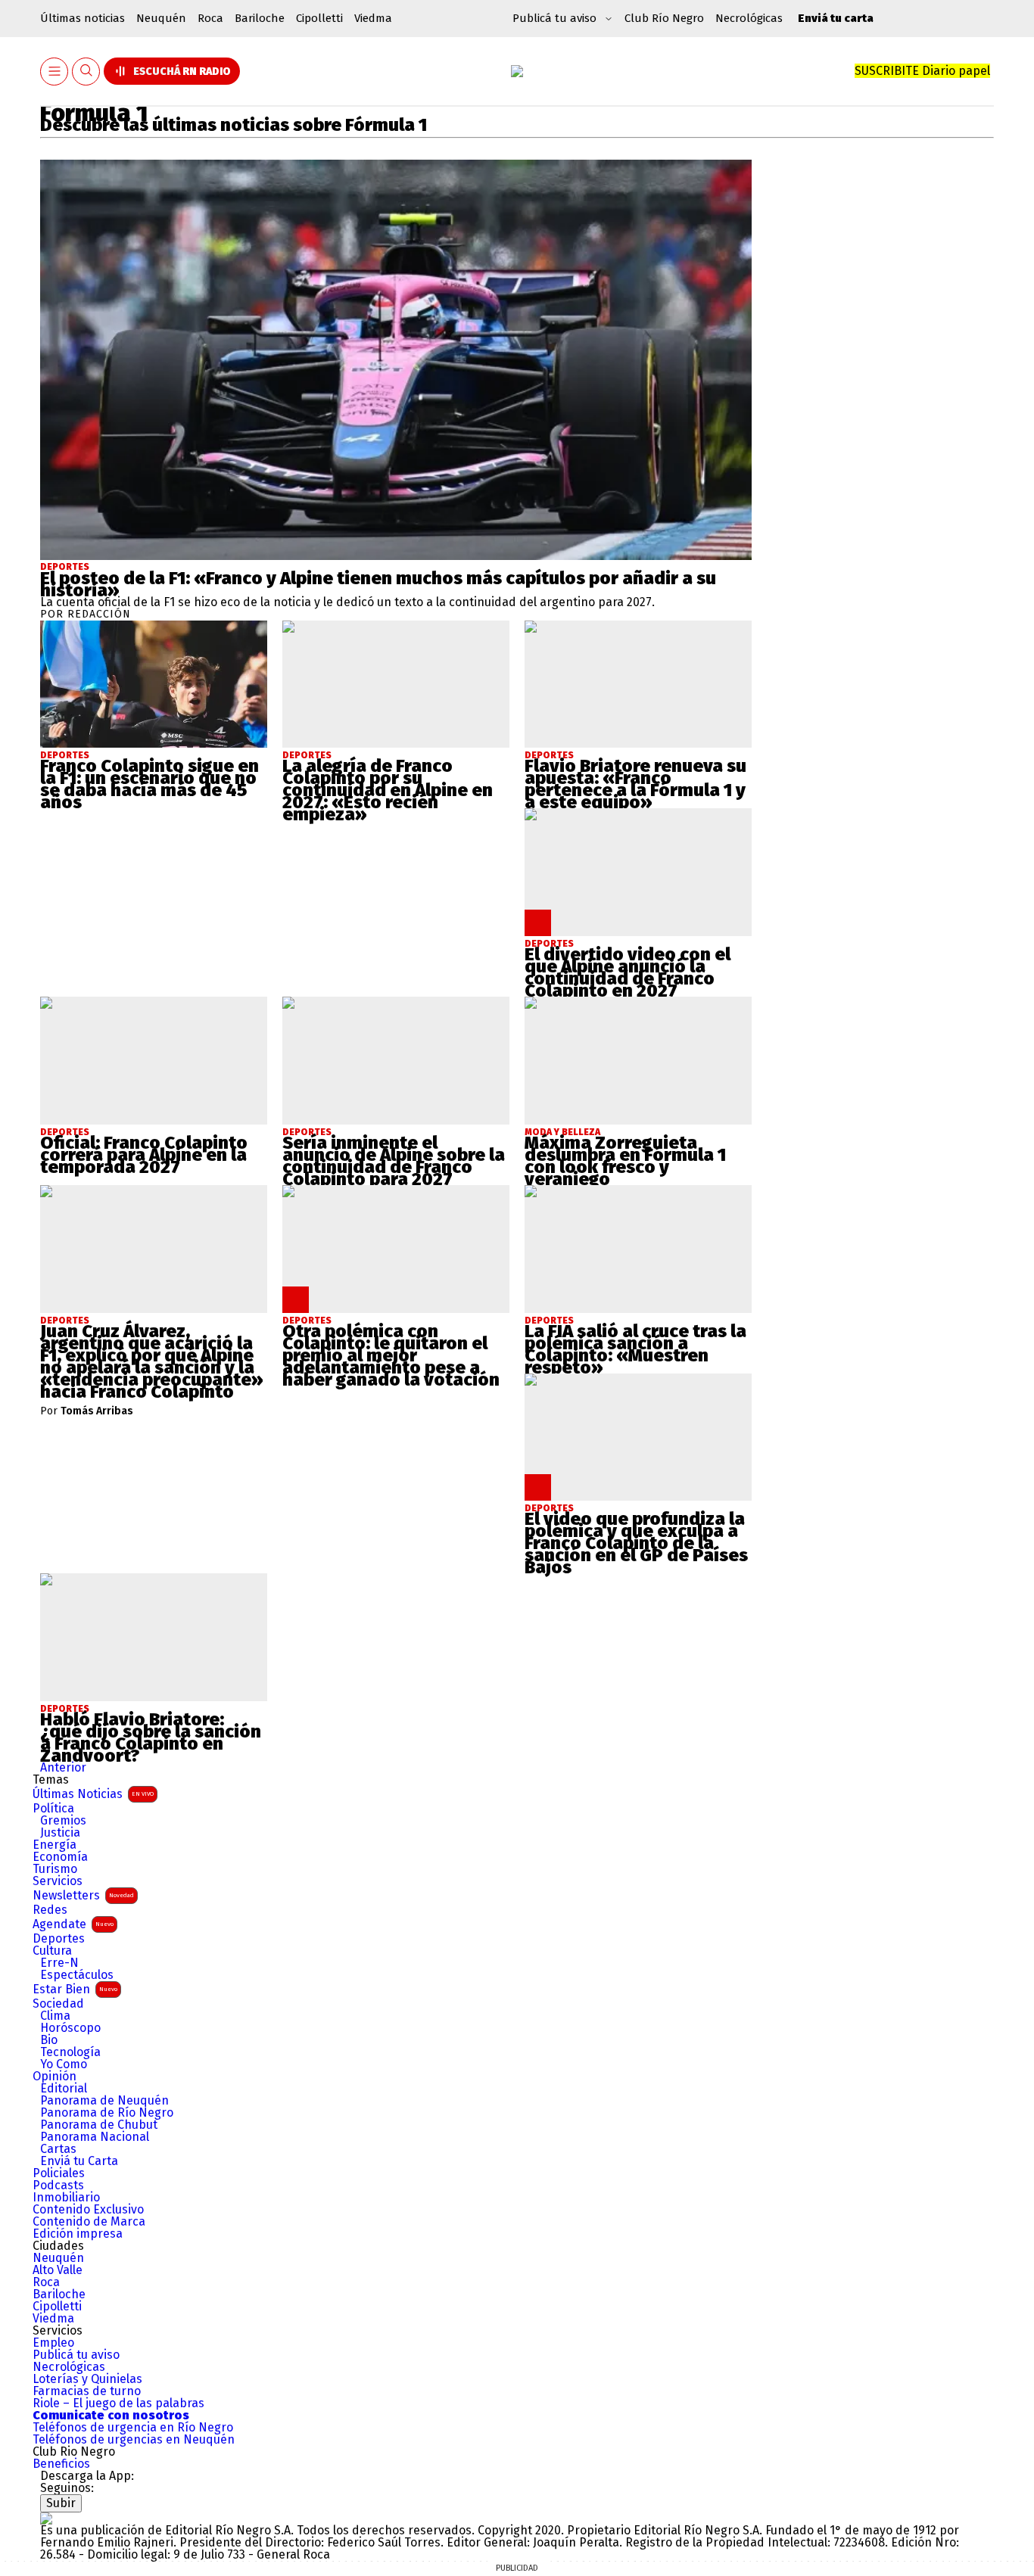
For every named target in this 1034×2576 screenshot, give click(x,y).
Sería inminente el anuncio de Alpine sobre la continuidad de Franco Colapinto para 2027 (394, 1161)
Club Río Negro (664, 18)
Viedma (373, 18)
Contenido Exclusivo (88, 2210)
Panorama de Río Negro (107, 2113)
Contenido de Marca (89, 2222)
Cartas (58, 2149)
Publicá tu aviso (76, 2355)
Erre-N (59, 1963)
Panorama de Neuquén (104, 2101)
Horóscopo (70, 2028)
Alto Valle (58, 2270)
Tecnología (70, 2052)
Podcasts (58, 2186)
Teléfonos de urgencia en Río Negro (133, 2428)
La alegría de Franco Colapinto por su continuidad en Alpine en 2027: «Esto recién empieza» (388, 790)
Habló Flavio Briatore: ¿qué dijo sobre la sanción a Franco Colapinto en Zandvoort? (151, 1738)
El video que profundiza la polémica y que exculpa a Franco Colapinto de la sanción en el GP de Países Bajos (636, 1543)
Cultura (52, 1951)
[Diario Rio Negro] (46, 2518)
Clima (55, 2016)
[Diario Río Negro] (517, 71)
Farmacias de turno (87, 2391)
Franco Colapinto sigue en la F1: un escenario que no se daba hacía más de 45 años (149, 784)
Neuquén (161, 18)
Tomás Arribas (97, 1411)
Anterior (63, 1767)
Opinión (55, 2077)
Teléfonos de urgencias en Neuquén (134, 2440)
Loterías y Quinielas (87, 2379)
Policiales (59, 2173)
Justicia (60, 1833)
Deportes (65, 567)
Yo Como (64, 2064)
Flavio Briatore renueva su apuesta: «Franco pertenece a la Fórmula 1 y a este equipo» (635, 784)
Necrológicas (749, 18)
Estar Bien (75, 1989)
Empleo (53, 2343)
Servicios (58, 1881)
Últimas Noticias (93, 1794)
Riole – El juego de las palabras (118, 2403)
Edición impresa (78, 2234)
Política (53, 1809)
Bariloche (260, 18)
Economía (60, 1857)
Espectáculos (77, 1975)
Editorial (64, 2089)
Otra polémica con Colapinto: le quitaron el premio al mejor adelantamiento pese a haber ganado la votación (391, 1355)
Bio (49, 2040)
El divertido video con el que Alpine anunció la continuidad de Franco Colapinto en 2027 (628, 972)
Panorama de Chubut (99, 2125)
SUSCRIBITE (922, 71)
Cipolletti (319, 18)
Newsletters (83, 1895)
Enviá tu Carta (79, 2161)
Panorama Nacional (95, 2137)
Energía (55, 1845)
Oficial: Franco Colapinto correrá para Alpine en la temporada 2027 (144, 1155)
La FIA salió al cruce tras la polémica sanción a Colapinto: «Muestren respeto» (635, 1349)
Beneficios (61, 2464)
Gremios (63, 1821)
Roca (210, 18)
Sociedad (58, 2004)
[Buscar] (86, 72)
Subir (61, 2503)
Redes (50, 1910)
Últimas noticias (83, 18)
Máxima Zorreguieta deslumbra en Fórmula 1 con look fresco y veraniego (625, 1161)
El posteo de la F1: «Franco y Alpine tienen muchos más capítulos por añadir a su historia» (378, 584)
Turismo (55, 1869)
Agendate (73, 1924)
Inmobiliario (66, 2198)
